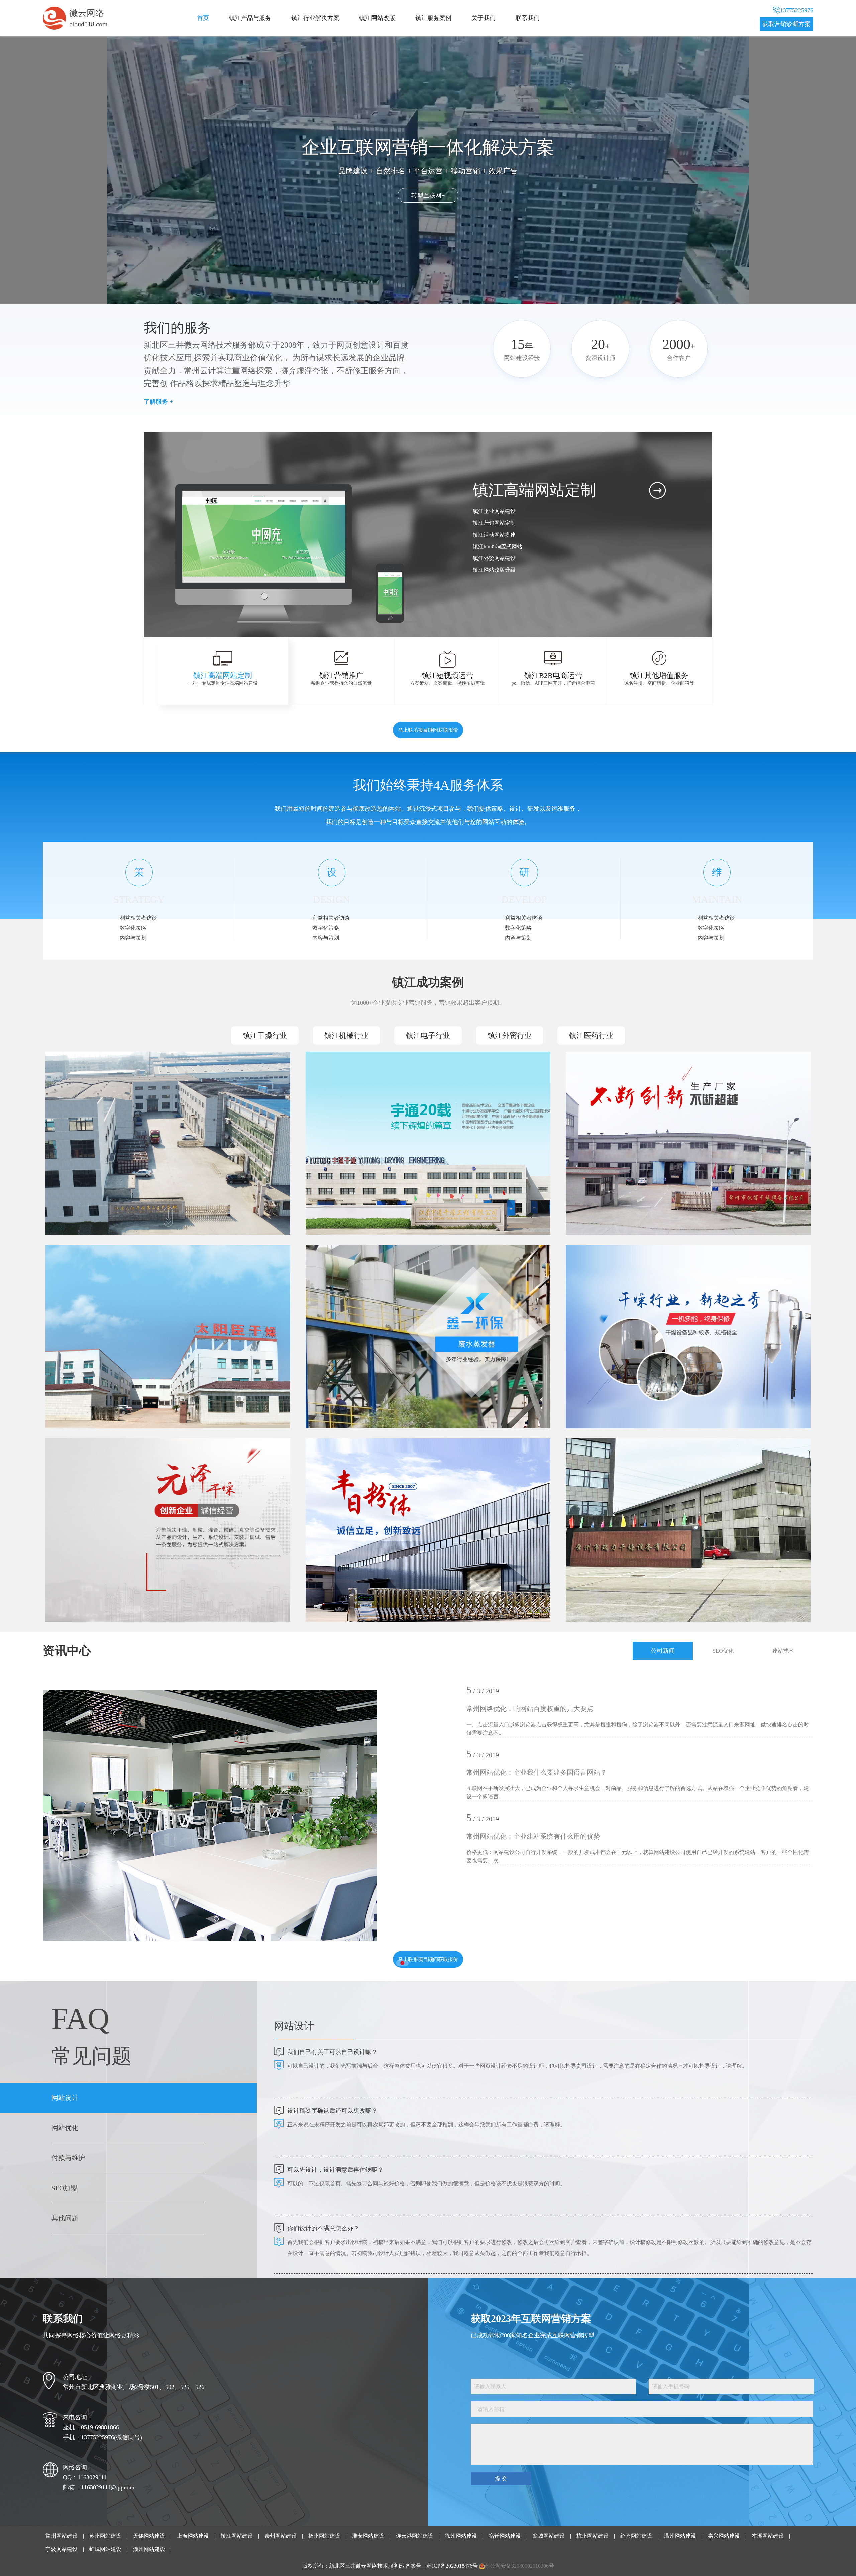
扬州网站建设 (324, 2536)
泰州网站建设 (281, 2536)
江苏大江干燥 (74, 1078)
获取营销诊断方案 (786, 24)
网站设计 (65, 2098)
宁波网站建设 (62, 2549)
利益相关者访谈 (138, 918)
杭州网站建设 (593, 2536)
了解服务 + (158, 402)
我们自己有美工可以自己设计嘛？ (332, 2052)
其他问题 (65, 2218)
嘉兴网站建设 (724, 2536)
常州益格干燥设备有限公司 (612, 1271)
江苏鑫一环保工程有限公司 (352, 1271)
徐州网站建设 (461, 2536)
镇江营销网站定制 (494, 523)
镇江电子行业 (428, 1035)
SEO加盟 (64, 2188)
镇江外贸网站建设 (494, 558)
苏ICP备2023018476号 (452, 2566)
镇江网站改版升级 (494, 570)
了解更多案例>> (81, 1196)
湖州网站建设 (149, 2549)
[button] (476, 607)
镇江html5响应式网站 (498, 546)
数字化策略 (133, 928)
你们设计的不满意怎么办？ (323, 2228)
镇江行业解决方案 (315, 18)
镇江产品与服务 (250, 18)
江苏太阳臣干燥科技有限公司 (95, 1271)
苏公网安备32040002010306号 (519, 2566)
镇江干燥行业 (265, 1035)
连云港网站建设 (415, 2536)
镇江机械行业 (346, 1035)
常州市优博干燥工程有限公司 (615, 1078)
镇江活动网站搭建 (494, 535)
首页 (203, 18)
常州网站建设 (62, 2536)
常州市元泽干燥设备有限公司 (95, 1465)
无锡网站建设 (149, 2536)
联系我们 (528, 18)
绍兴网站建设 (636, 2536)
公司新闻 (663, 1651)
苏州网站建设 (105, 2536)
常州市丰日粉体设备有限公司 (355, 1465)
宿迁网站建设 (505, 2536)
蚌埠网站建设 (105, 2549)
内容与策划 (133, 938)
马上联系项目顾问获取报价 (428, 730)
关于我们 (484, 18)
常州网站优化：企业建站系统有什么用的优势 (533, 1836)
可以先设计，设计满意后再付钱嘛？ (335, 2170)
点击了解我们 (428, 195)
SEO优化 (723, 1651)
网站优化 (65, 2128)
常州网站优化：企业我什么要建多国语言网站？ (537, 1772)
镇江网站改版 (377, 18)
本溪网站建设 (768, 2536)
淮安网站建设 (368, 2536)
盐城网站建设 (549, 2536)
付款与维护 (68, 2158)
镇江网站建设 (237, 2536)
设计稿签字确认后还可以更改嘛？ (332, 2111)
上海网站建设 (193, 2536)
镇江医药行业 (591, 1035)
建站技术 (783, 1651)
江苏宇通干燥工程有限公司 (352, 1078)
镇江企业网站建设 (494, 511)
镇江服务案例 (433, 18)
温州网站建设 (680, 2536)
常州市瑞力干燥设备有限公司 (615, 1465)
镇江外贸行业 (510, 1035)
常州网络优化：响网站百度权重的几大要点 (530, 1709)
